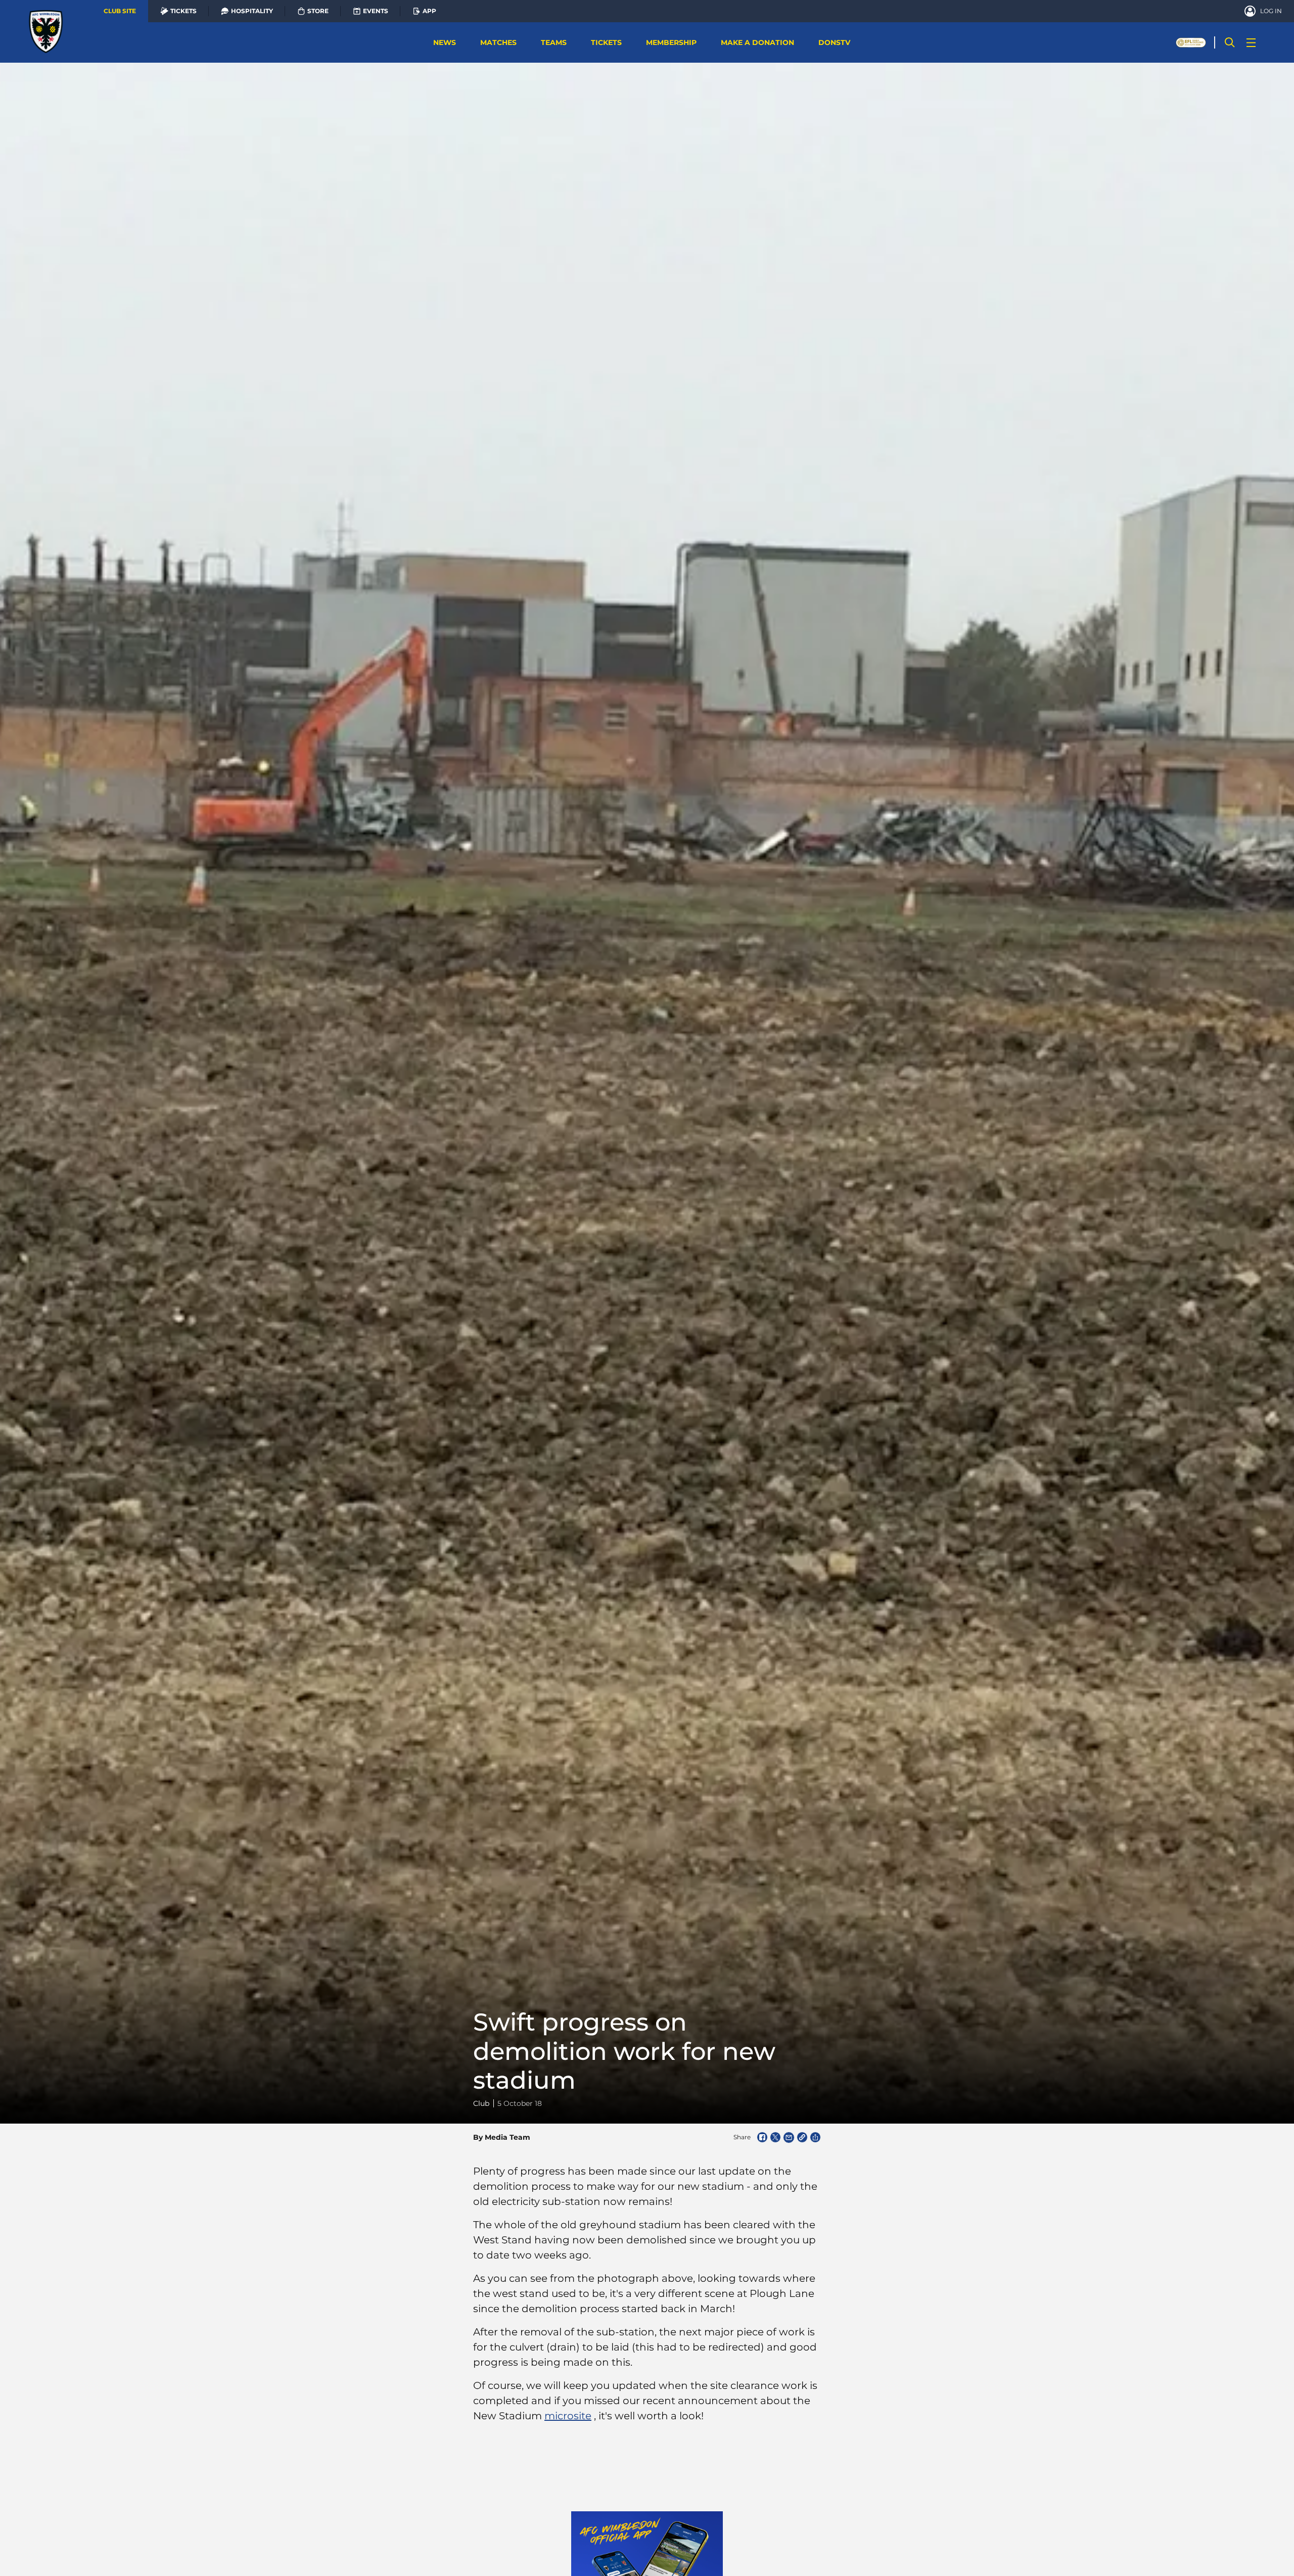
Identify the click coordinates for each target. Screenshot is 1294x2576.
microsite (568, 2416)
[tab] (120, 11)
